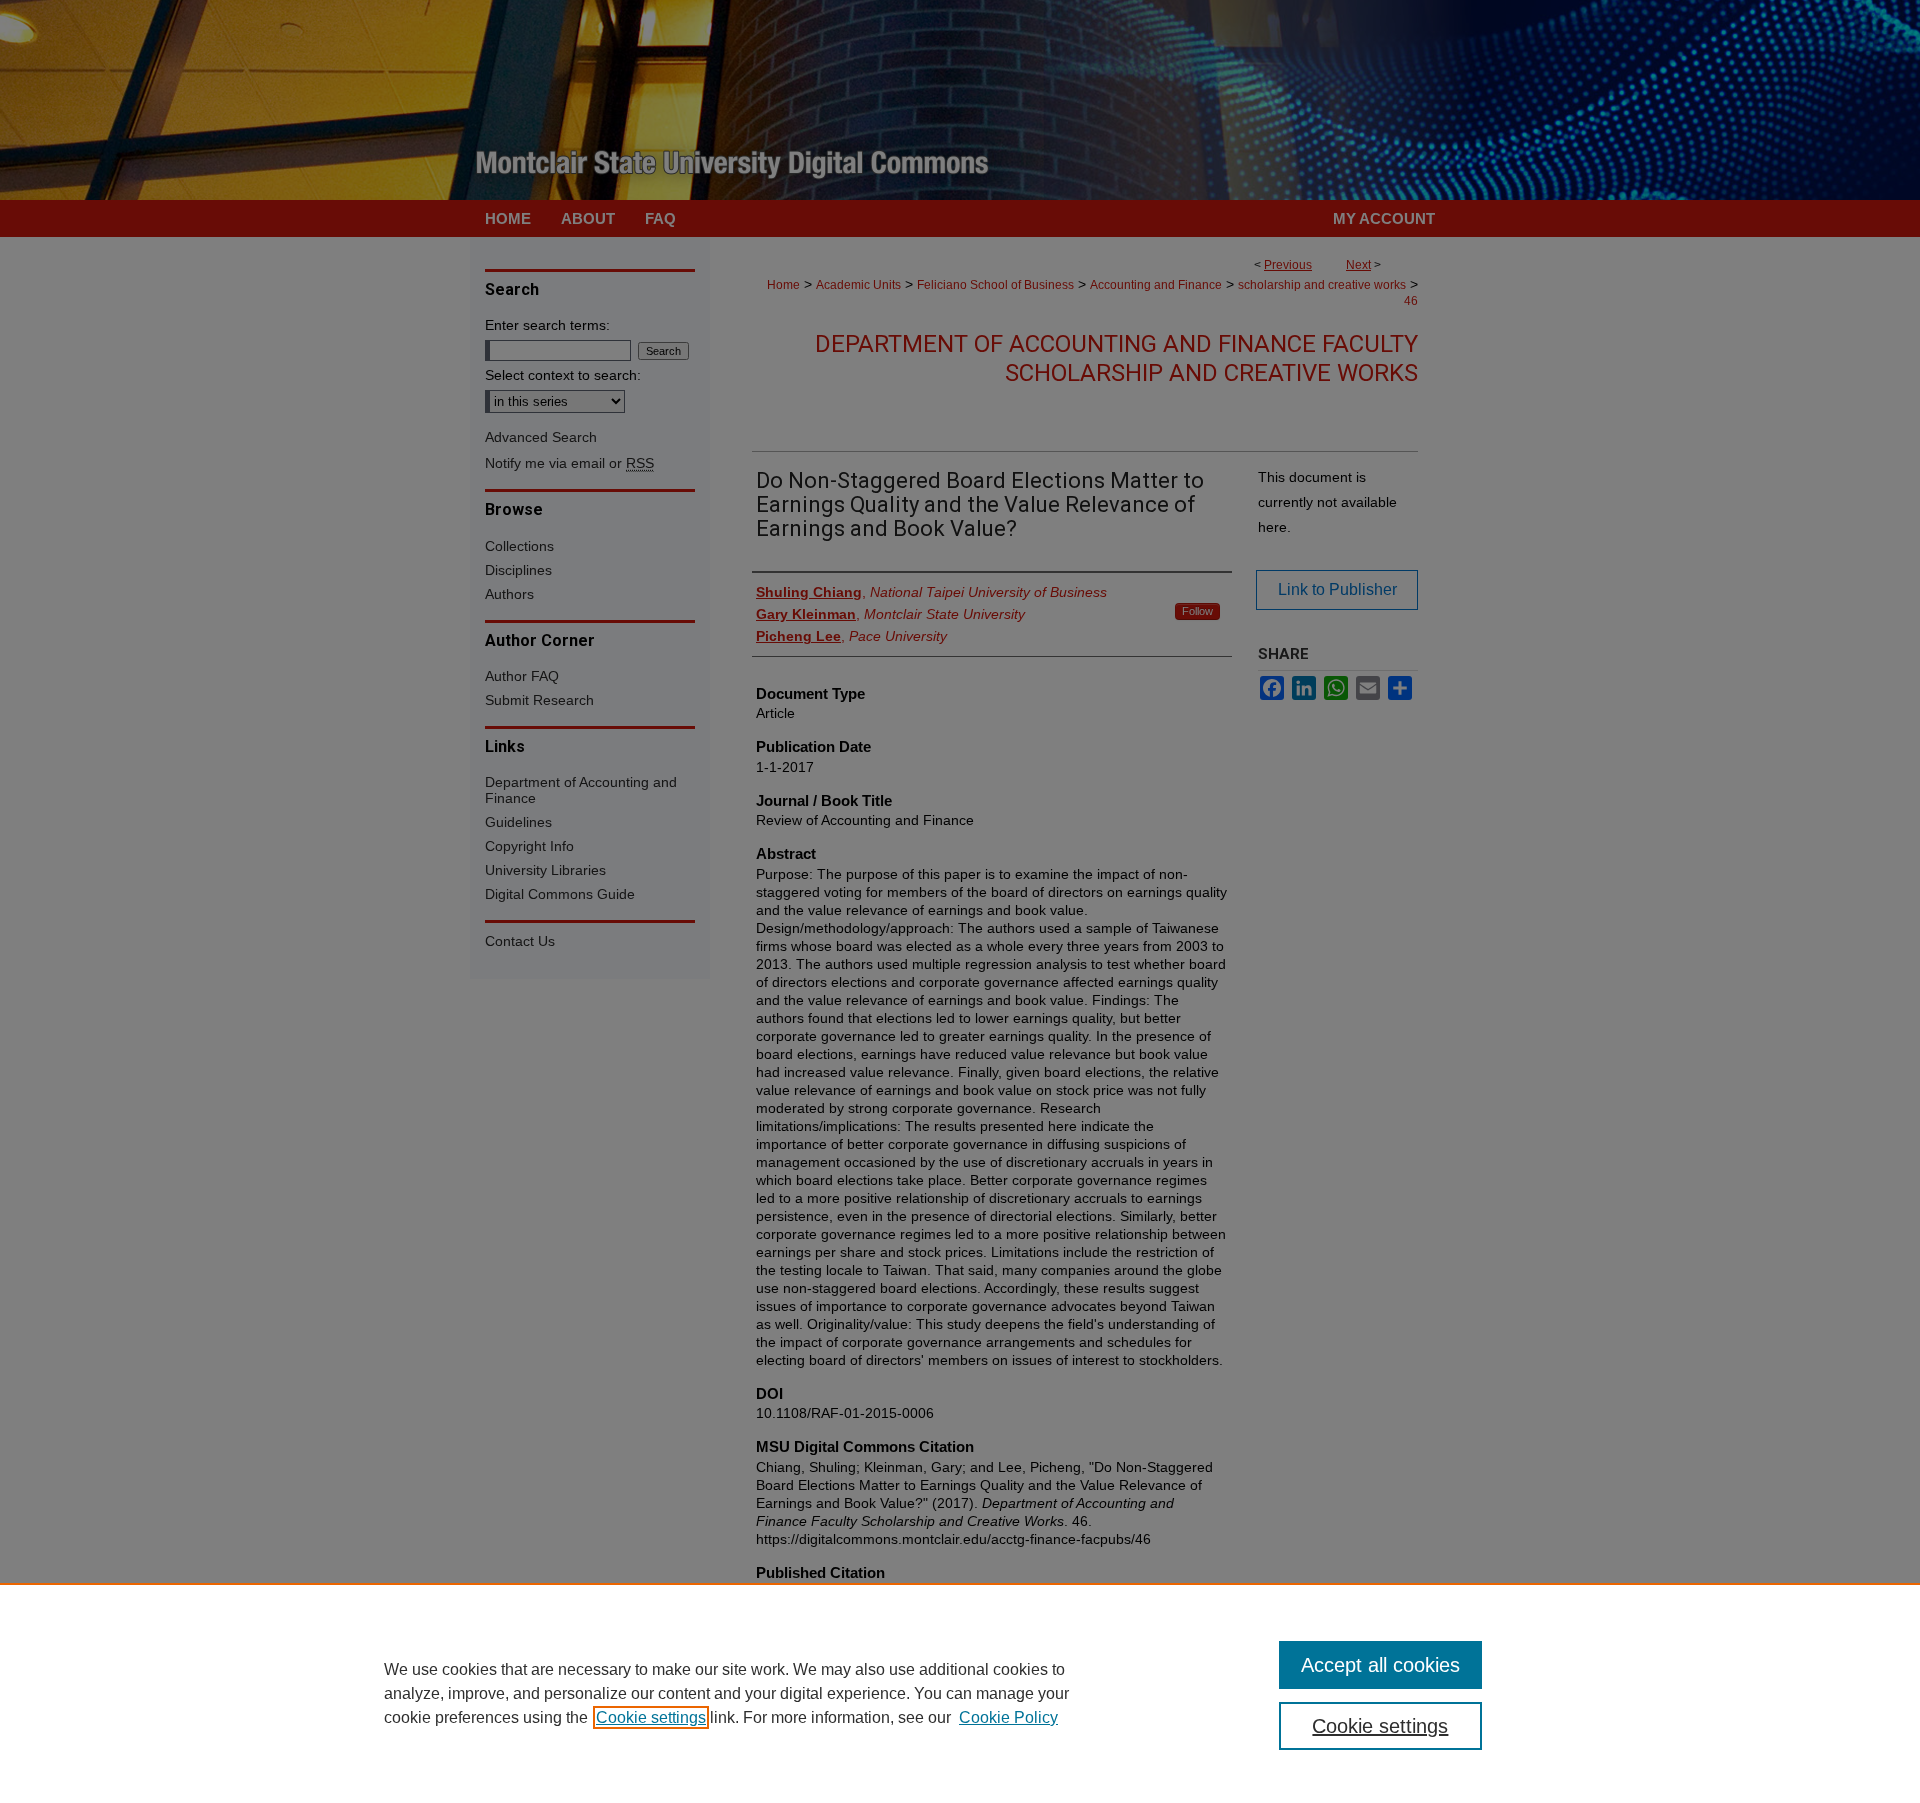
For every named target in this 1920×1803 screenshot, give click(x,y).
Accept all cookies (1380, 1665)
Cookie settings (651, 1717)
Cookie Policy (1008, 1717)
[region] (960, 1693)
